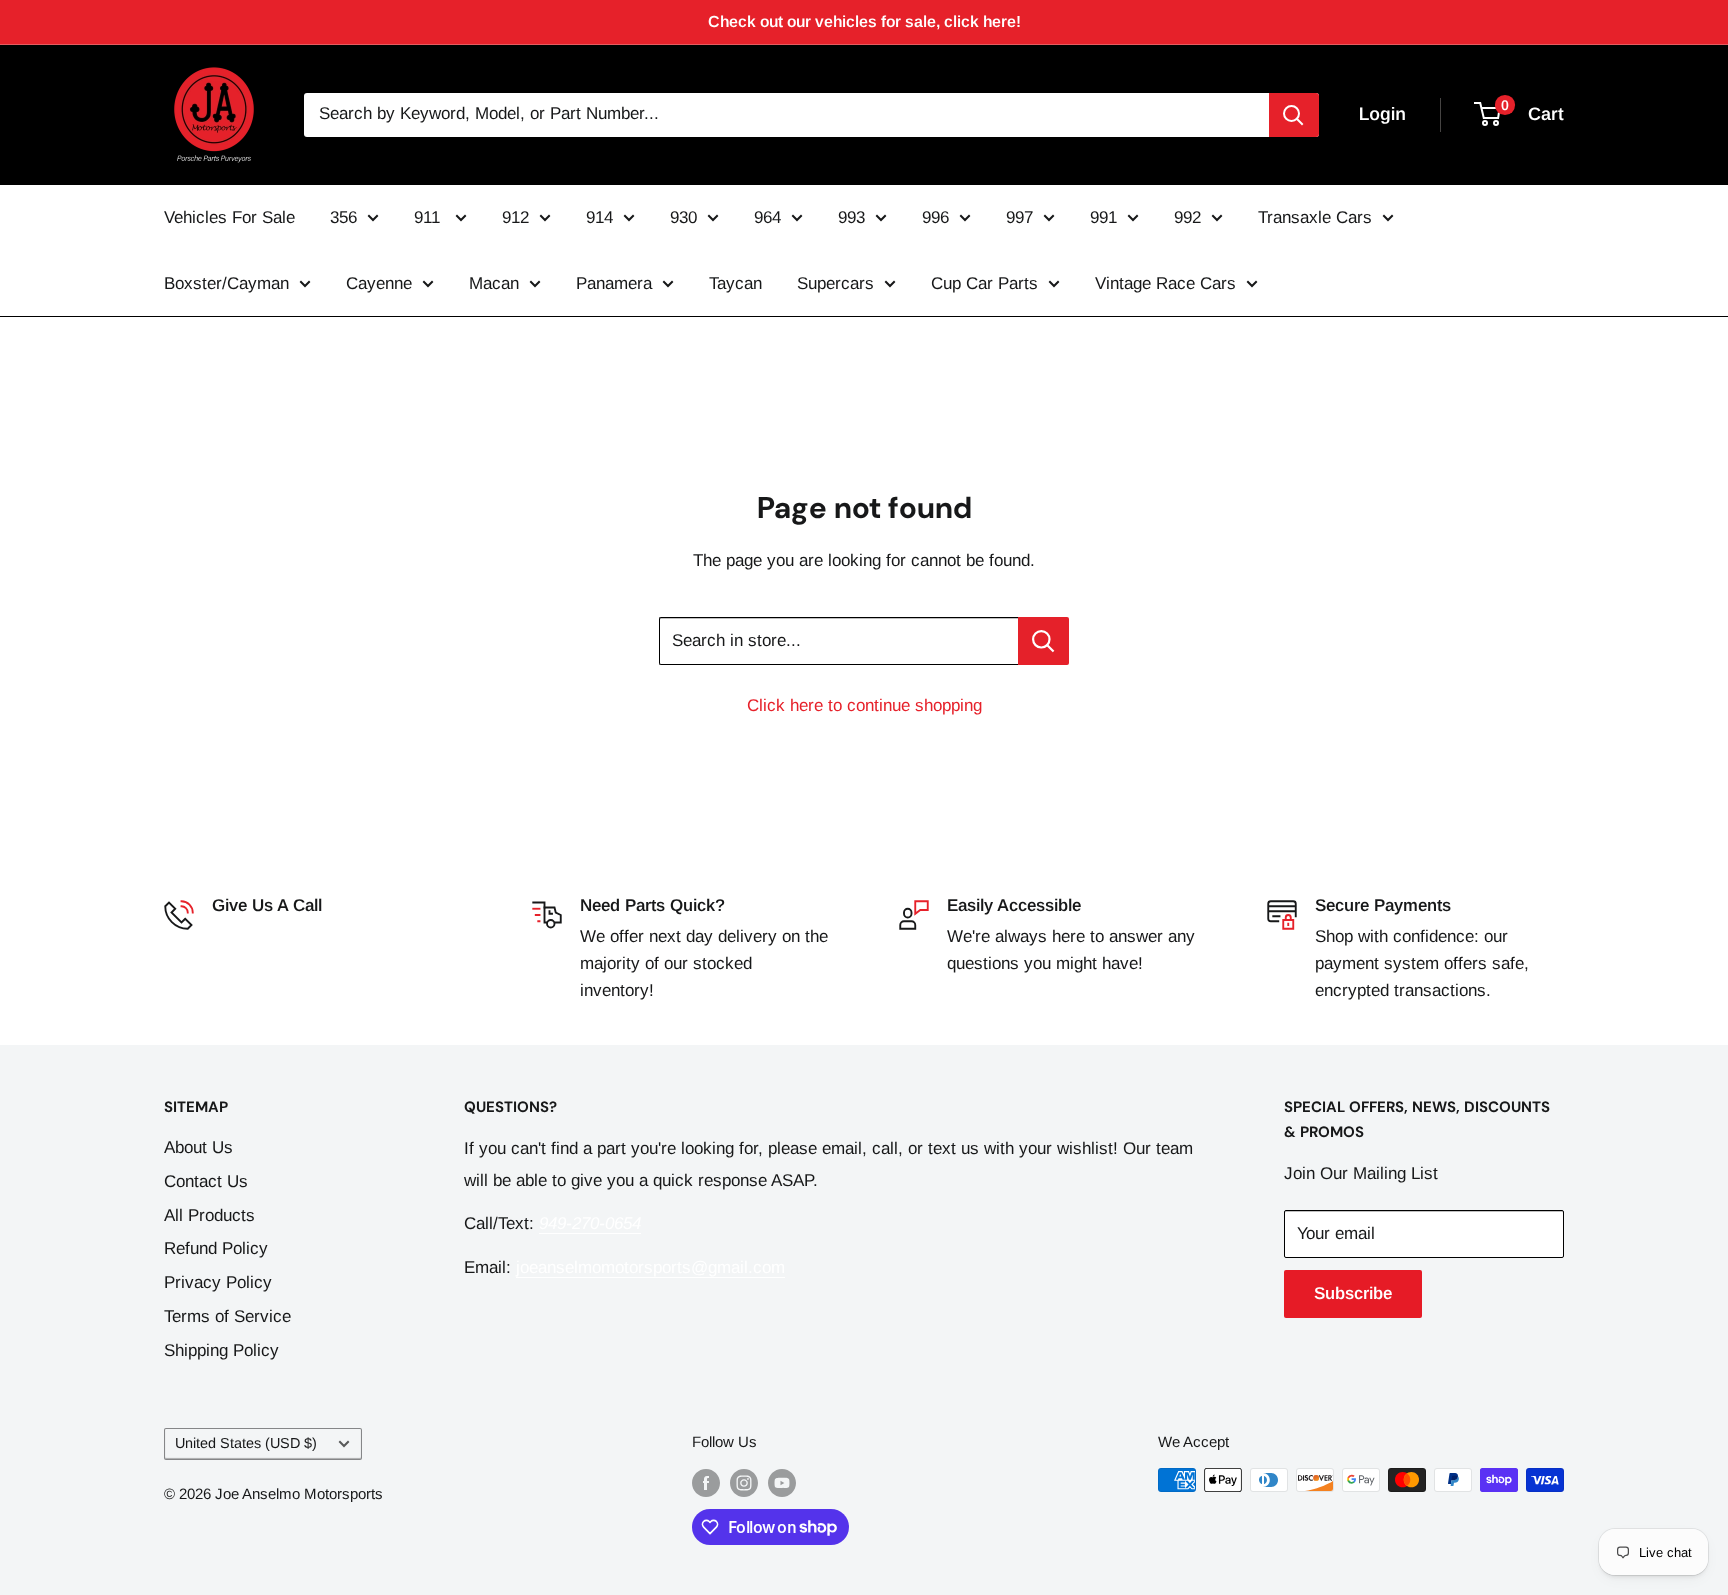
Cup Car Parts (984, 283)
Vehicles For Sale (229, 217)
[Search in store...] (1043, 641)
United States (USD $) (246, 1443)
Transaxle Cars (1315, 217)
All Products (209, 1215)
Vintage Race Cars (1165, 283)
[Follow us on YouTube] (782, 1482)
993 (851, 217)
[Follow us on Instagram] (744, 1482)
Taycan (735, 283)
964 (767, 217)
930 (683, 217)
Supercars (835, 283)
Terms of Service (227, 1316)
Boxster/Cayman (226, 283)
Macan (494, 283)
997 (1019, 217)
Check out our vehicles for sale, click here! (864, 21)
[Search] (1294, 115)
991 (1103, 217)
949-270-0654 (263, 936)
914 (599, 217)
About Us (198, 1147)
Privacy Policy (218, 1282)
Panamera (614, 283)
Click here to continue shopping (864, 705)
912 (515, 217)
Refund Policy (216, 1248)
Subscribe (1353, 1293)
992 (1187, 217)
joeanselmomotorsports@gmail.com (650, 1267)
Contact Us (206, 1181)
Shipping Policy (221, 1350)
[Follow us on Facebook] (706, 1482)
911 (429, 217)
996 (935, 217)
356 (343, 217)
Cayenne (379, 283)
